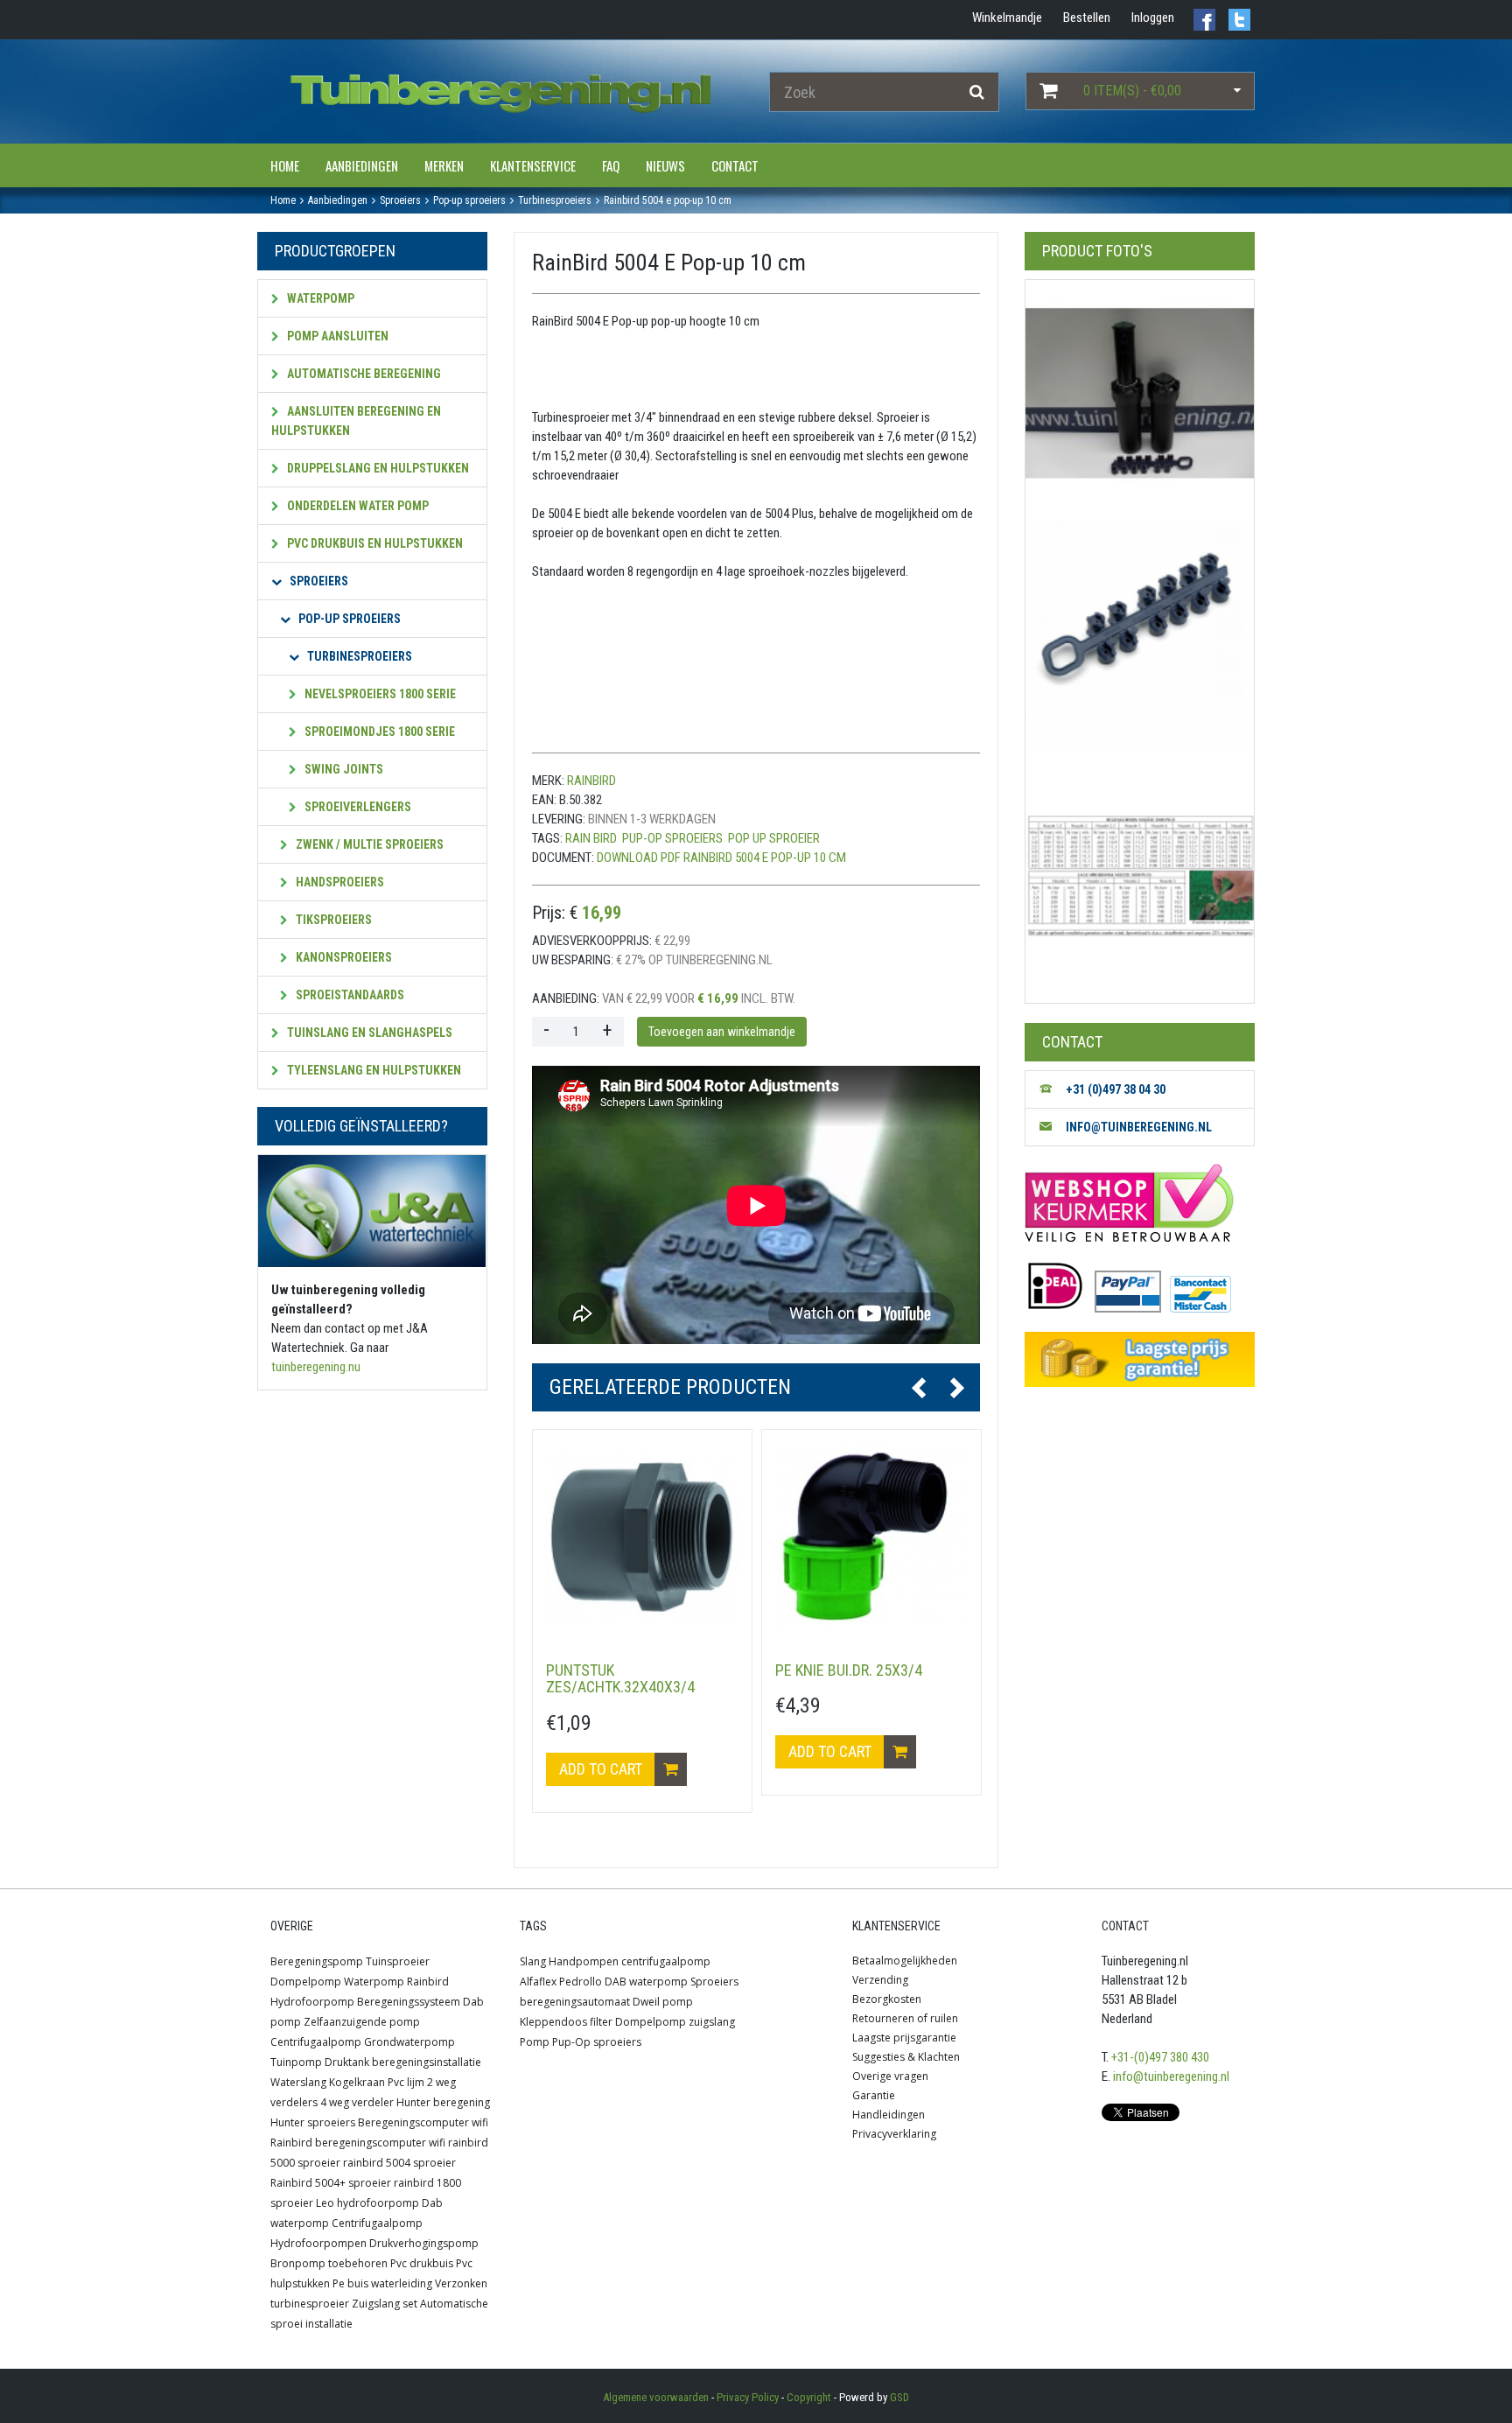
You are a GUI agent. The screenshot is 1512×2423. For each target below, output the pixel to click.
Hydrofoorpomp (312, 2002)
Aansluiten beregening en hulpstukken (356, 421)
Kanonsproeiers (343, 957)
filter (601, 2022)
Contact (735, 165)
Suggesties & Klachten (906, 2057)
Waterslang (298, 2082)
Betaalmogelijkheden (905, 1961)
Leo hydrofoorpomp (367, 2203)
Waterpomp (319, 298)
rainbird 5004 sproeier (399, 2163)
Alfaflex (538, 1982)
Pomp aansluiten (336, 336)
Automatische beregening (363, 374)
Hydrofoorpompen (318, 2243)
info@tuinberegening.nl (1171, 2076)
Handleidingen (889, 2115)
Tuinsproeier (398, 1961)
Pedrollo (581, 1982)
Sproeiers (318, 581)
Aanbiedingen (362, 165)
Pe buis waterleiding (382, 2283)
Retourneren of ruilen (905, 2018)
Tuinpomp (296, 2062)
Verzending (880, 1980)
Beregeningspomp (317, 1961)
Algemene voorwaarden (656, 2397)
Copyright (809, 2397)
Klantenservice (533, 165)
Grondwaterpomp (409, 2042)
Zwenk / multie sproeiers (368, 844)
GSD (899, 2397)
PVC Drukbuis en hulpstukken (374, 543)
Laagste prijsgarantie (904, 2038)
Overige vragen (890, 2076)
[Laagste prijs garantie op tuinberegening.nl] (1139, 1359)
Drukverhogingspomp (424, 2243)
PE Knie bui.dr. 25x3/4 (849, 1670)
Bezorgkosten (887, 1999)
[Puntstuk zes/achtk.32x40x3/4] (642, 1539)
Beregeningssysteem (409, 2002)
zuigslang (712, 2022)
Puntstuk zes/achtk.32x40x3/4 (620, 1679)
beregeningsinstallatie (427, 2062)
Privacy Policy (748, 2397)
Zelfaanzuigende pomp (362, 2022)
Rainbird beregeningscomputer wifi (358, 2143)
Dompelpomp (306, 1982)
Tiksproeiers (332, 920)
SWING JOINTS (343, 769)
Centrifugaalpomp (316, 2042)
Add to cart (602, 1769)
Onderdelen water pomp (357, 506)
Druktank (347, 2062)
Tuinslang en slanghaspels (368, 1033)
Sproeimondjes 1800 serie (378, 732)
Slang (533, 1961)
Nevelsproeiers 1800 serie (379, 694)
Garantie (874, 2095)
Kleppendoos (553, 2022)
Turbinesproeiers (358, 656)
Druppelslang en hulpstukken (377, 468)
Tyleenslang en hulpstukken (373, 1070)
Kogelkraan (357, 2082)
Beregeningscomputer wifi (423, 2122)
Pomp (535, 2042)
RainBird (591, 781)
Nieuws (665, 165)
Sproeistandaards (349, 995)
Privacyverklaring (894, 2134)
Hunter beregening (443, 2102)
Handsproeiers (339, 882)
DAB (616, 1982)
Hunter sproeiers (313, 2122)
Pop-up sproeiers (348, 619)
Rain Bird (591, 838)
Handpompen (584, 1961)
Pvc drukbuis (422, 2263)
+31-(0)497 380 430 (1160, 2057)
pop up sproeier (774, 838)
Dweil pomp (663, 2002)
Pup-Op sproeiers (672, 838)
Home (285, 165)
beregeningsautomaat (575, 2002)
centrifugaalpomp (666, 1961)
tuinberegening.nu (316, 1367)
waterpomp (658, 1982)
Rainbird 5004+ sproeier (331, 2183)
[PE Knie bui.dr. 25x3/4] (871, 1539)
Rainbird (428, 1982)
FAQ (611, 165)
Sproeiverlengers (357, 807)
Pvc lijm (406, 2082)
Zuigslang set (385, 2304)
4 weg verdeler (357, 2102)
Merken (444, 165)
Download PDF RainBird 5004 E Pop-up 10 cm (721, 858)
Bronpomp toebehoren (329, 2263)
